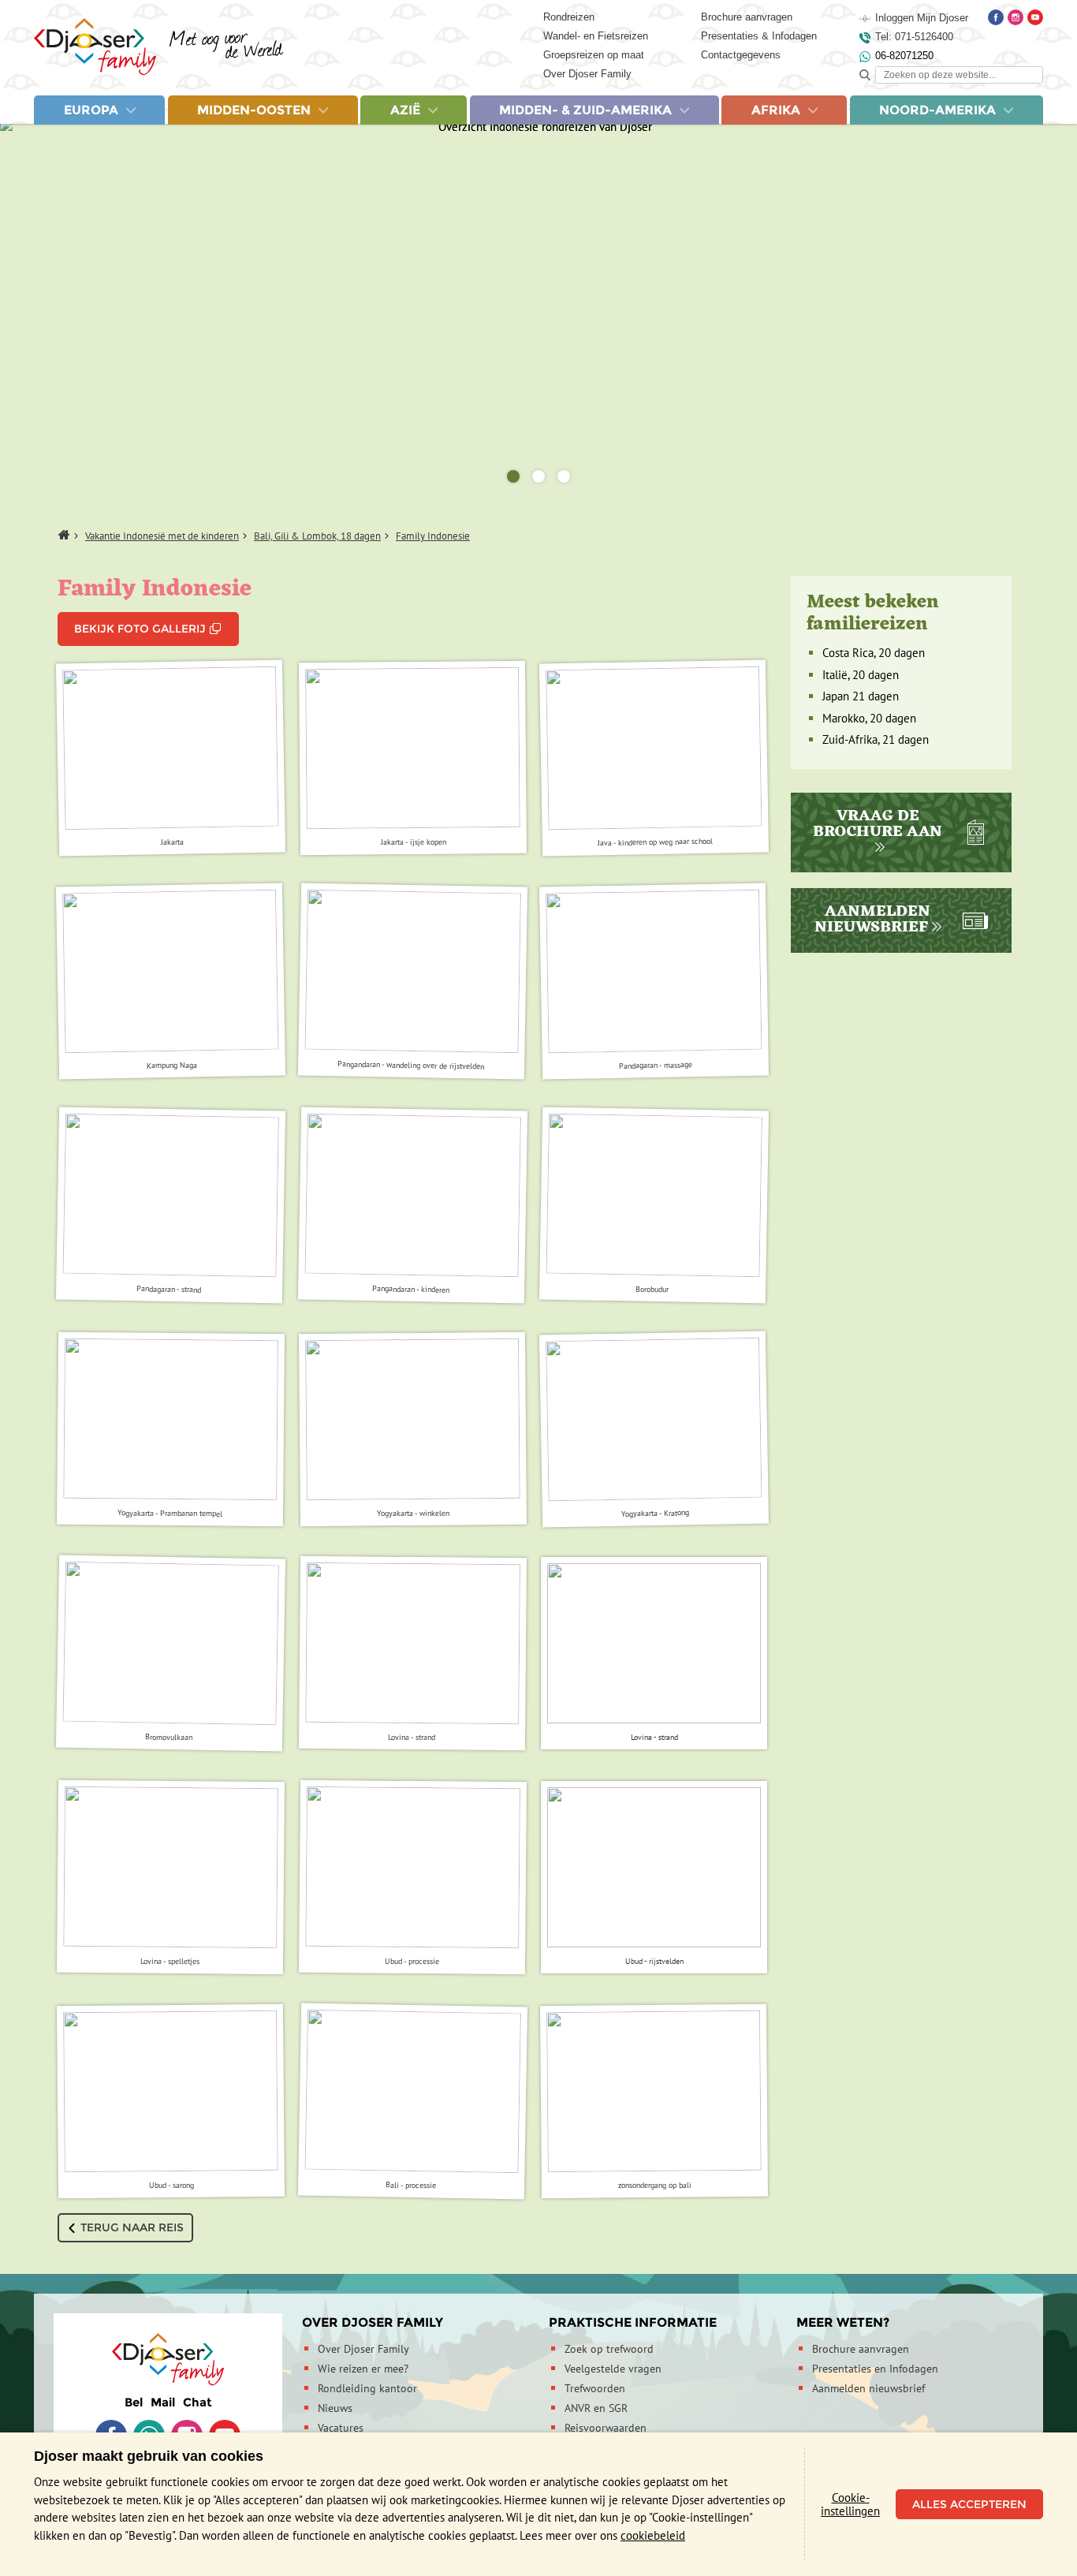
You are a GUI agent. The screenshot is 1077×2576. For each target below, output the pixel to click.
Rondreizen (569, 17)
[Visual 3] (564, 476)
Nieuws (335, 2408)
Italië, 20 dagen (861, 675)
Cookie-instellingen (850, 2504)
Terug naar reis (132, 2227)
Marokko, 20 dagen (869, 718)
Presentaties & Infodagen (759, 36)
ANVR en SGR (596, 2408)
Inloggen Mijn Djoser (922, 18)
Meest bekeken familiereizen (873, 614)
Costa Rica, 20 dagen (874, 653)
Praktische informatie (633, 2322)
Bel (134, 2402)
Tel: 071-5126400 (914, 37)
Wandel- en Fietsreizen (596, 36)
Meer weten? (843, 2322)
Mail (163, 2402)
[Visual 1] (513, 476)
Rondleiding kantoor (367, 2388)
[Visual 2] (538, 476)
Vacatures (341, 2428)
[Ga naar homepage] (159, 47)
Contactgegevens (741, 55)
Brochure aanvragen (747, 17)
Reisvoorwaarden (606, 2428)
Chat (198, 2402)
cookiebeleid (653, 2535)
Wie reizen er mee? (363, 2369)
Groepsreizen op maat (594, 55)
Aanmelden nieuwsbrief (868, 2388)
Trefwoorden (595, 2388)
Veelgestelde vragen (613, 2369)
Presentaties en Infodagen (875, 2369)
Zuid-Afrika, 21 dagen (876, 739)
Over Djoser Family (587, 74)
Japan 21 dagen (861, 696)
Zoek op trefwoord (609, 2349)
